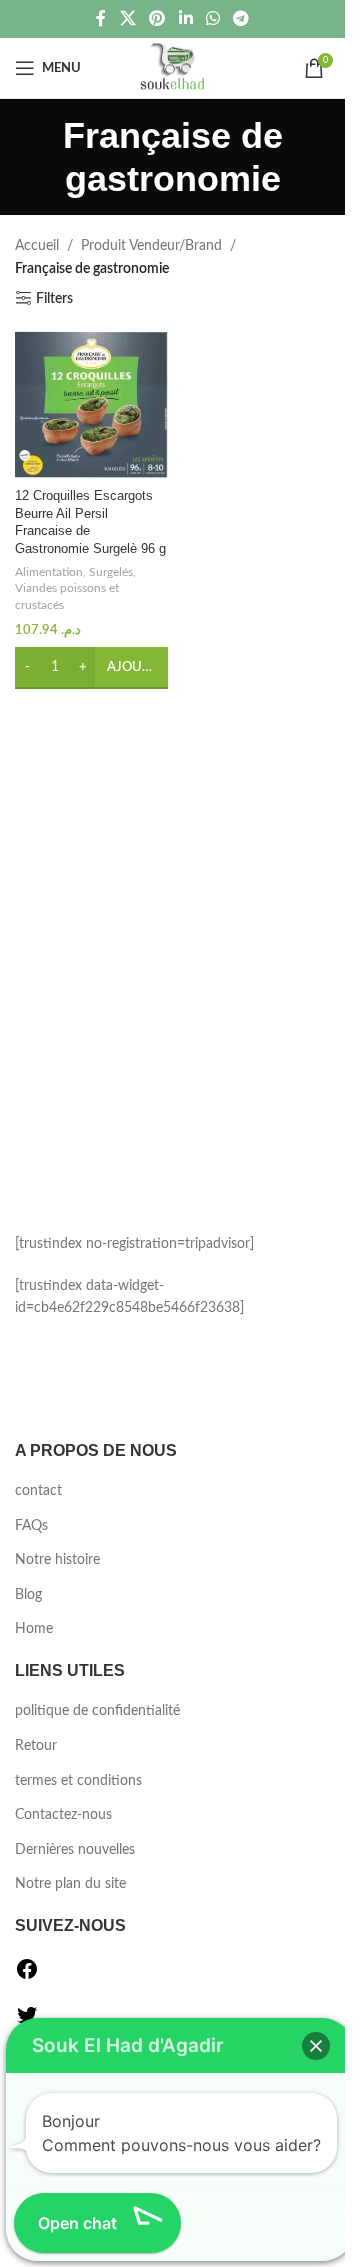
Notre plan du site (70, 1884)
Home (34, 1629)
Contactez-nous (63, 1815)
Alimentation (49, 572)
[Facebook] (27, 1977)
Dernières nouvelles (75, 1850)
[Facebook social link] (101, 18)
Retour (36, 1746)
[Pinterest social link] (157, 18)
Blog (28, 1595)
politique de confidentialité (97, 1711)
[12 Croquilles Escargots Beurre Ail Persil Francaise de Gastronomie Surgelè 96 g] (91, 404)
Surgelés (111, 572)
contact (38, 1491)
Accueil (37, 246)
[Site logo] (172, 68)
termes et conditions (78, 1781)
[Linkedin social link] (185, 18)
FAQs (31, 1526)
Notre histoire (57, 1560)
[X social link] (127, 18)
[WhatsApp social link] (212, 18)
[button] (316, 2046)
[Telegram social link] (240, 18)
